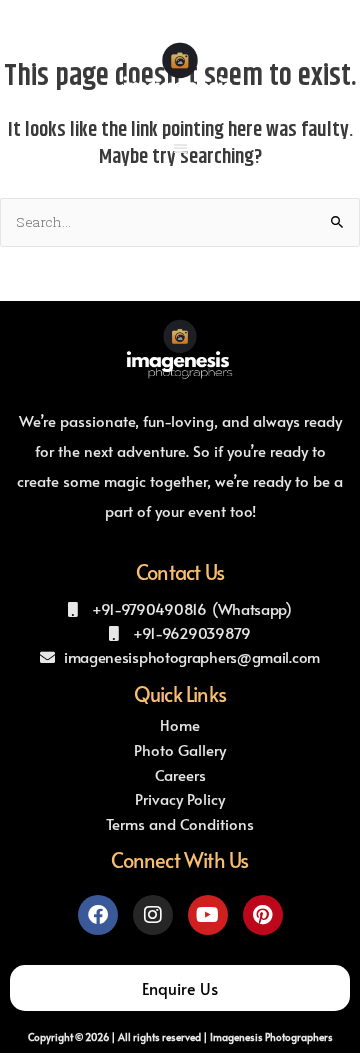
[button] (180, 147)
